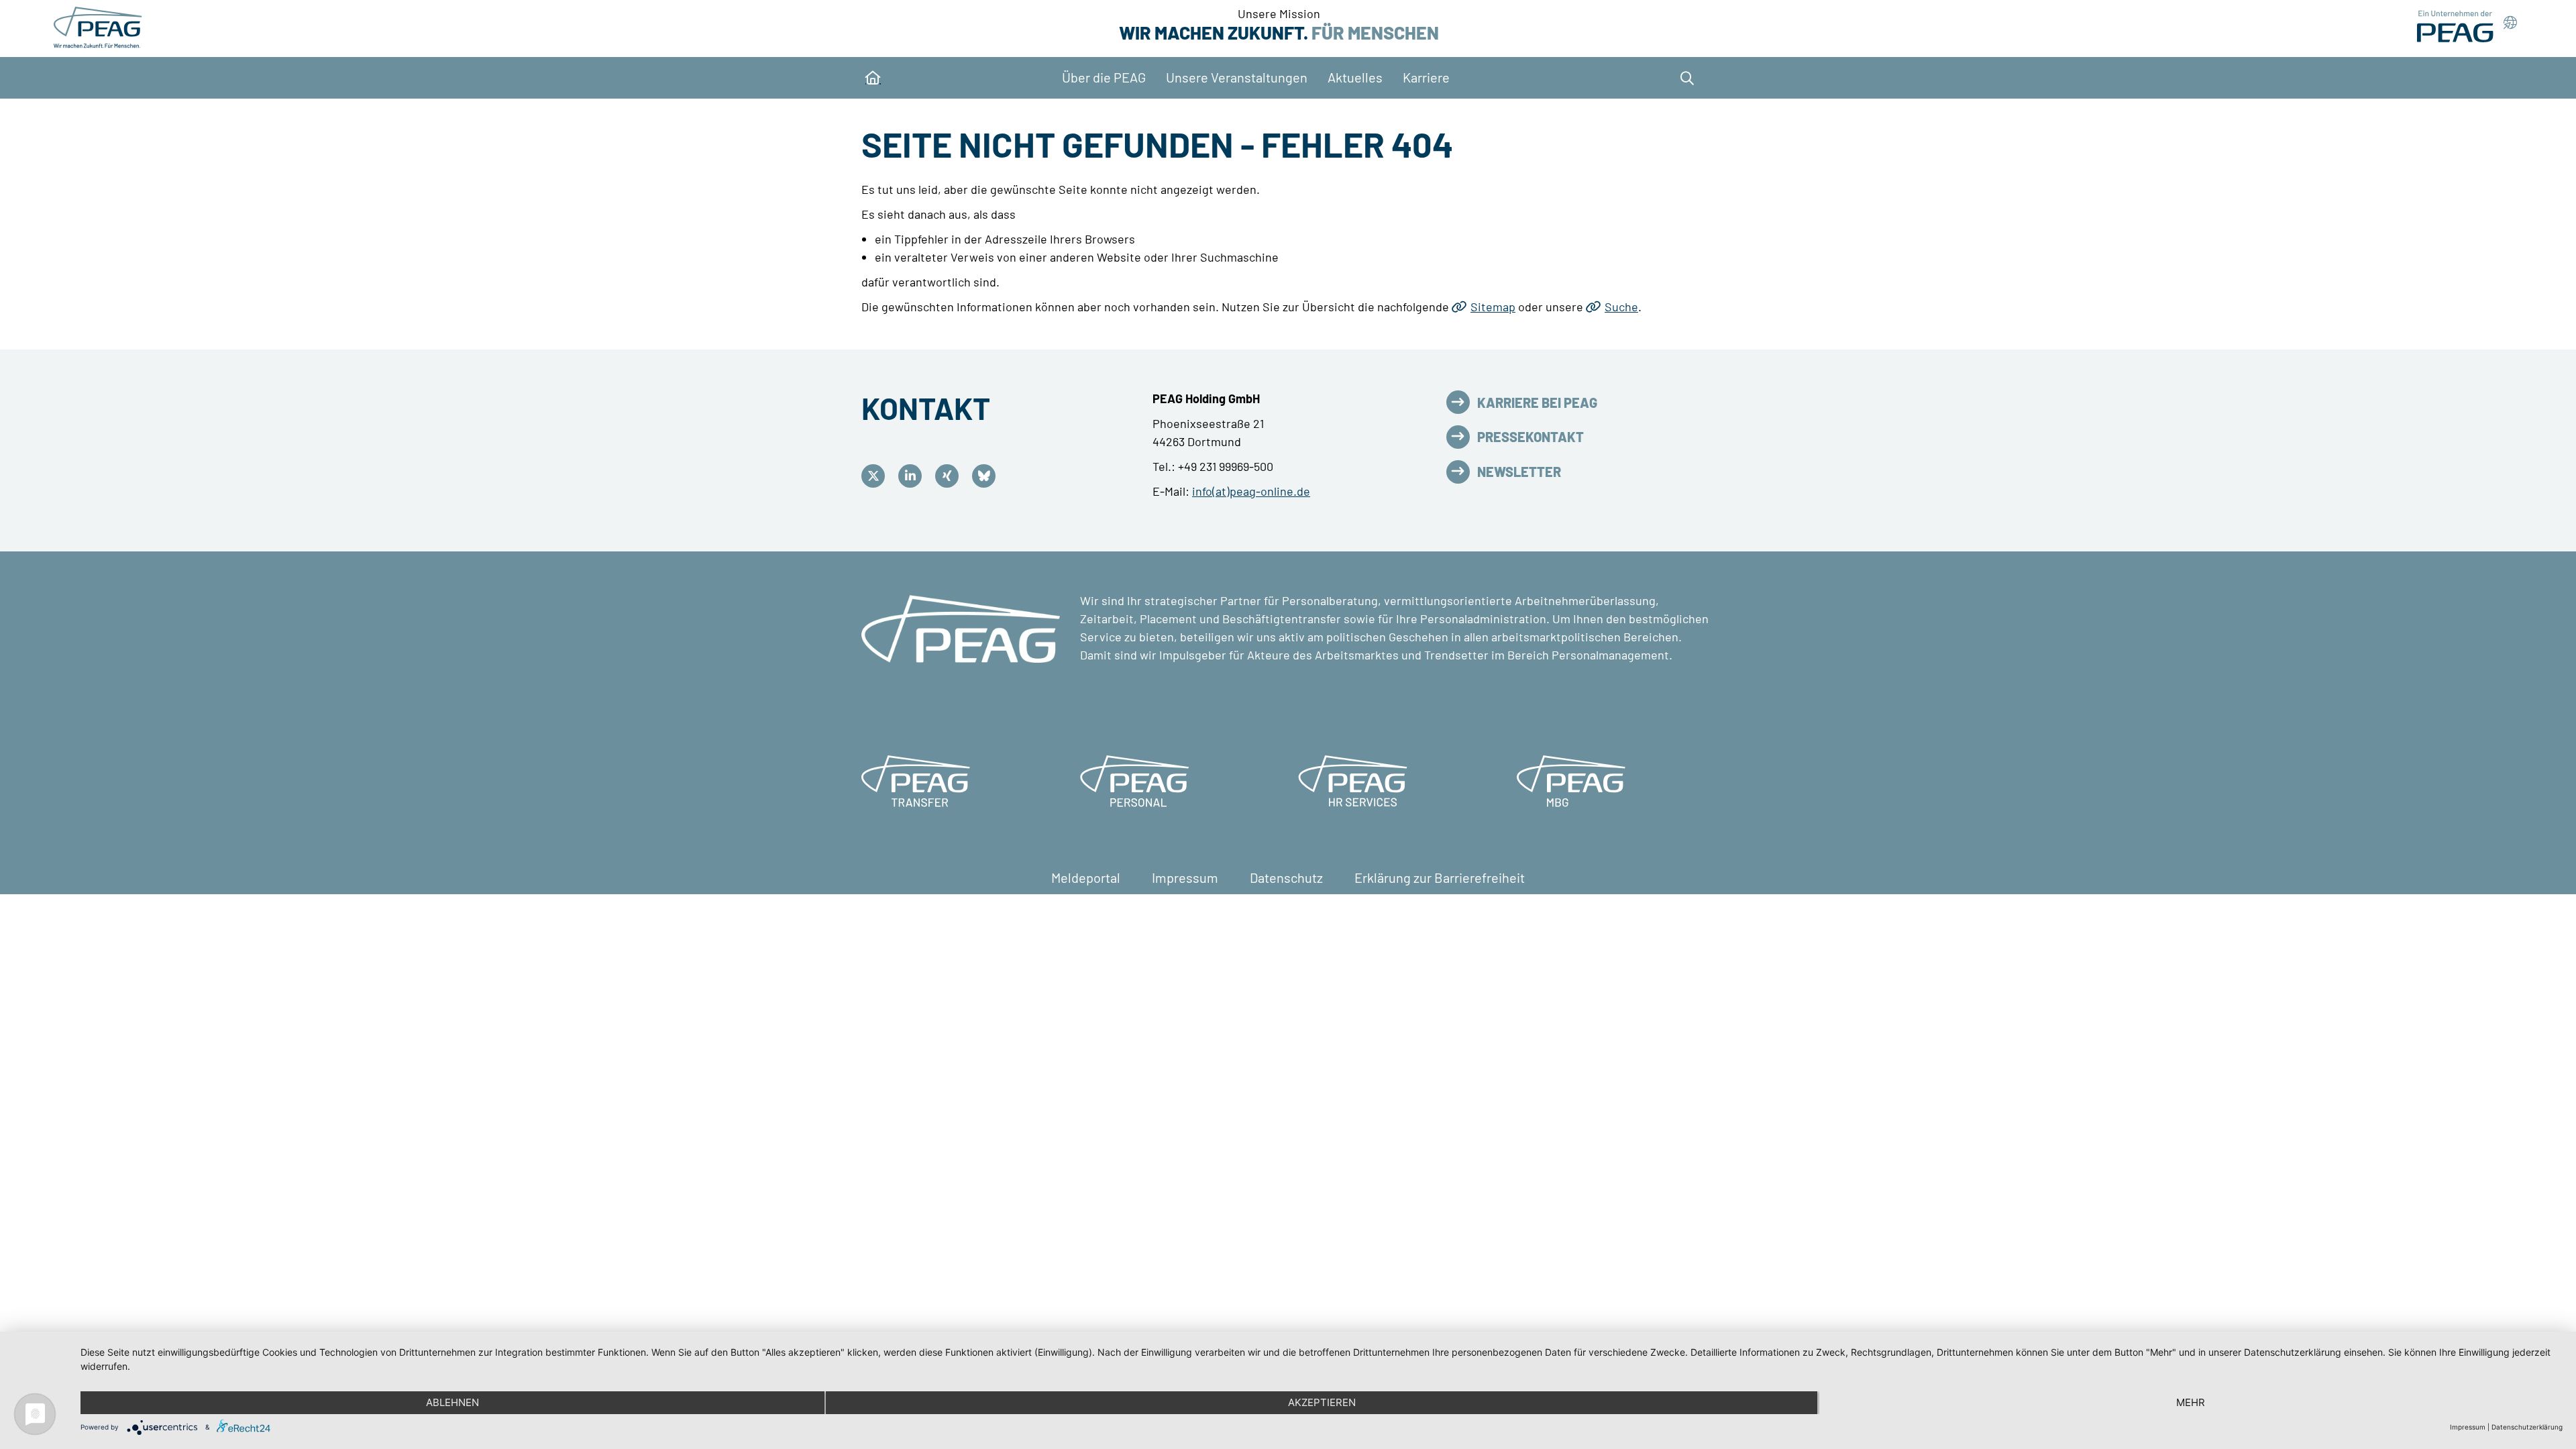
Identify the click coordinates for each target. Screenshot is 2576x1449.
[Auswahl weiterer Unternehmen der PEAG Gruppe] (2467, 26)
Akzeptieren (1322, 1402)
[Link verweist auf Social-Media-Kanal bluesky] (987, 476)
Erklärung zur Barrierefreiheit (1440, 877)
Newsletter (1519, 472)
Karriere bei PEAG (1537, 402)
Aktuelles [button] (1355, 77)
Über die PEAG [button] (1104, 77)
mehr (2191, 1402)
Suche (1621, 307)
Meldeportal (1087, 877)
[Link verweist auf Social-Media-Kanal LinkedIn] (913, 476)
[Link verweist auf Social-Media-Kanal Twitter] (876, 476)
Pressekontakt (1531, 437)
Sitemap (1493, 307)
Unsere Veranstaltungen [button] (1237, 77)
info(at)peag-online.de (1251, 491)
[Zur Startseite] (100, 27)
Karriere (1426, 77)
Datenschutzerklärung (2527, 1427)
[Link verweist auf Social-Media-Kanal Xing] (950, 476)
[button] (1684, 78)
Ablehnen (452, 1402)
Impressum (1186, 877)
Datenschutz (1288, 877)
